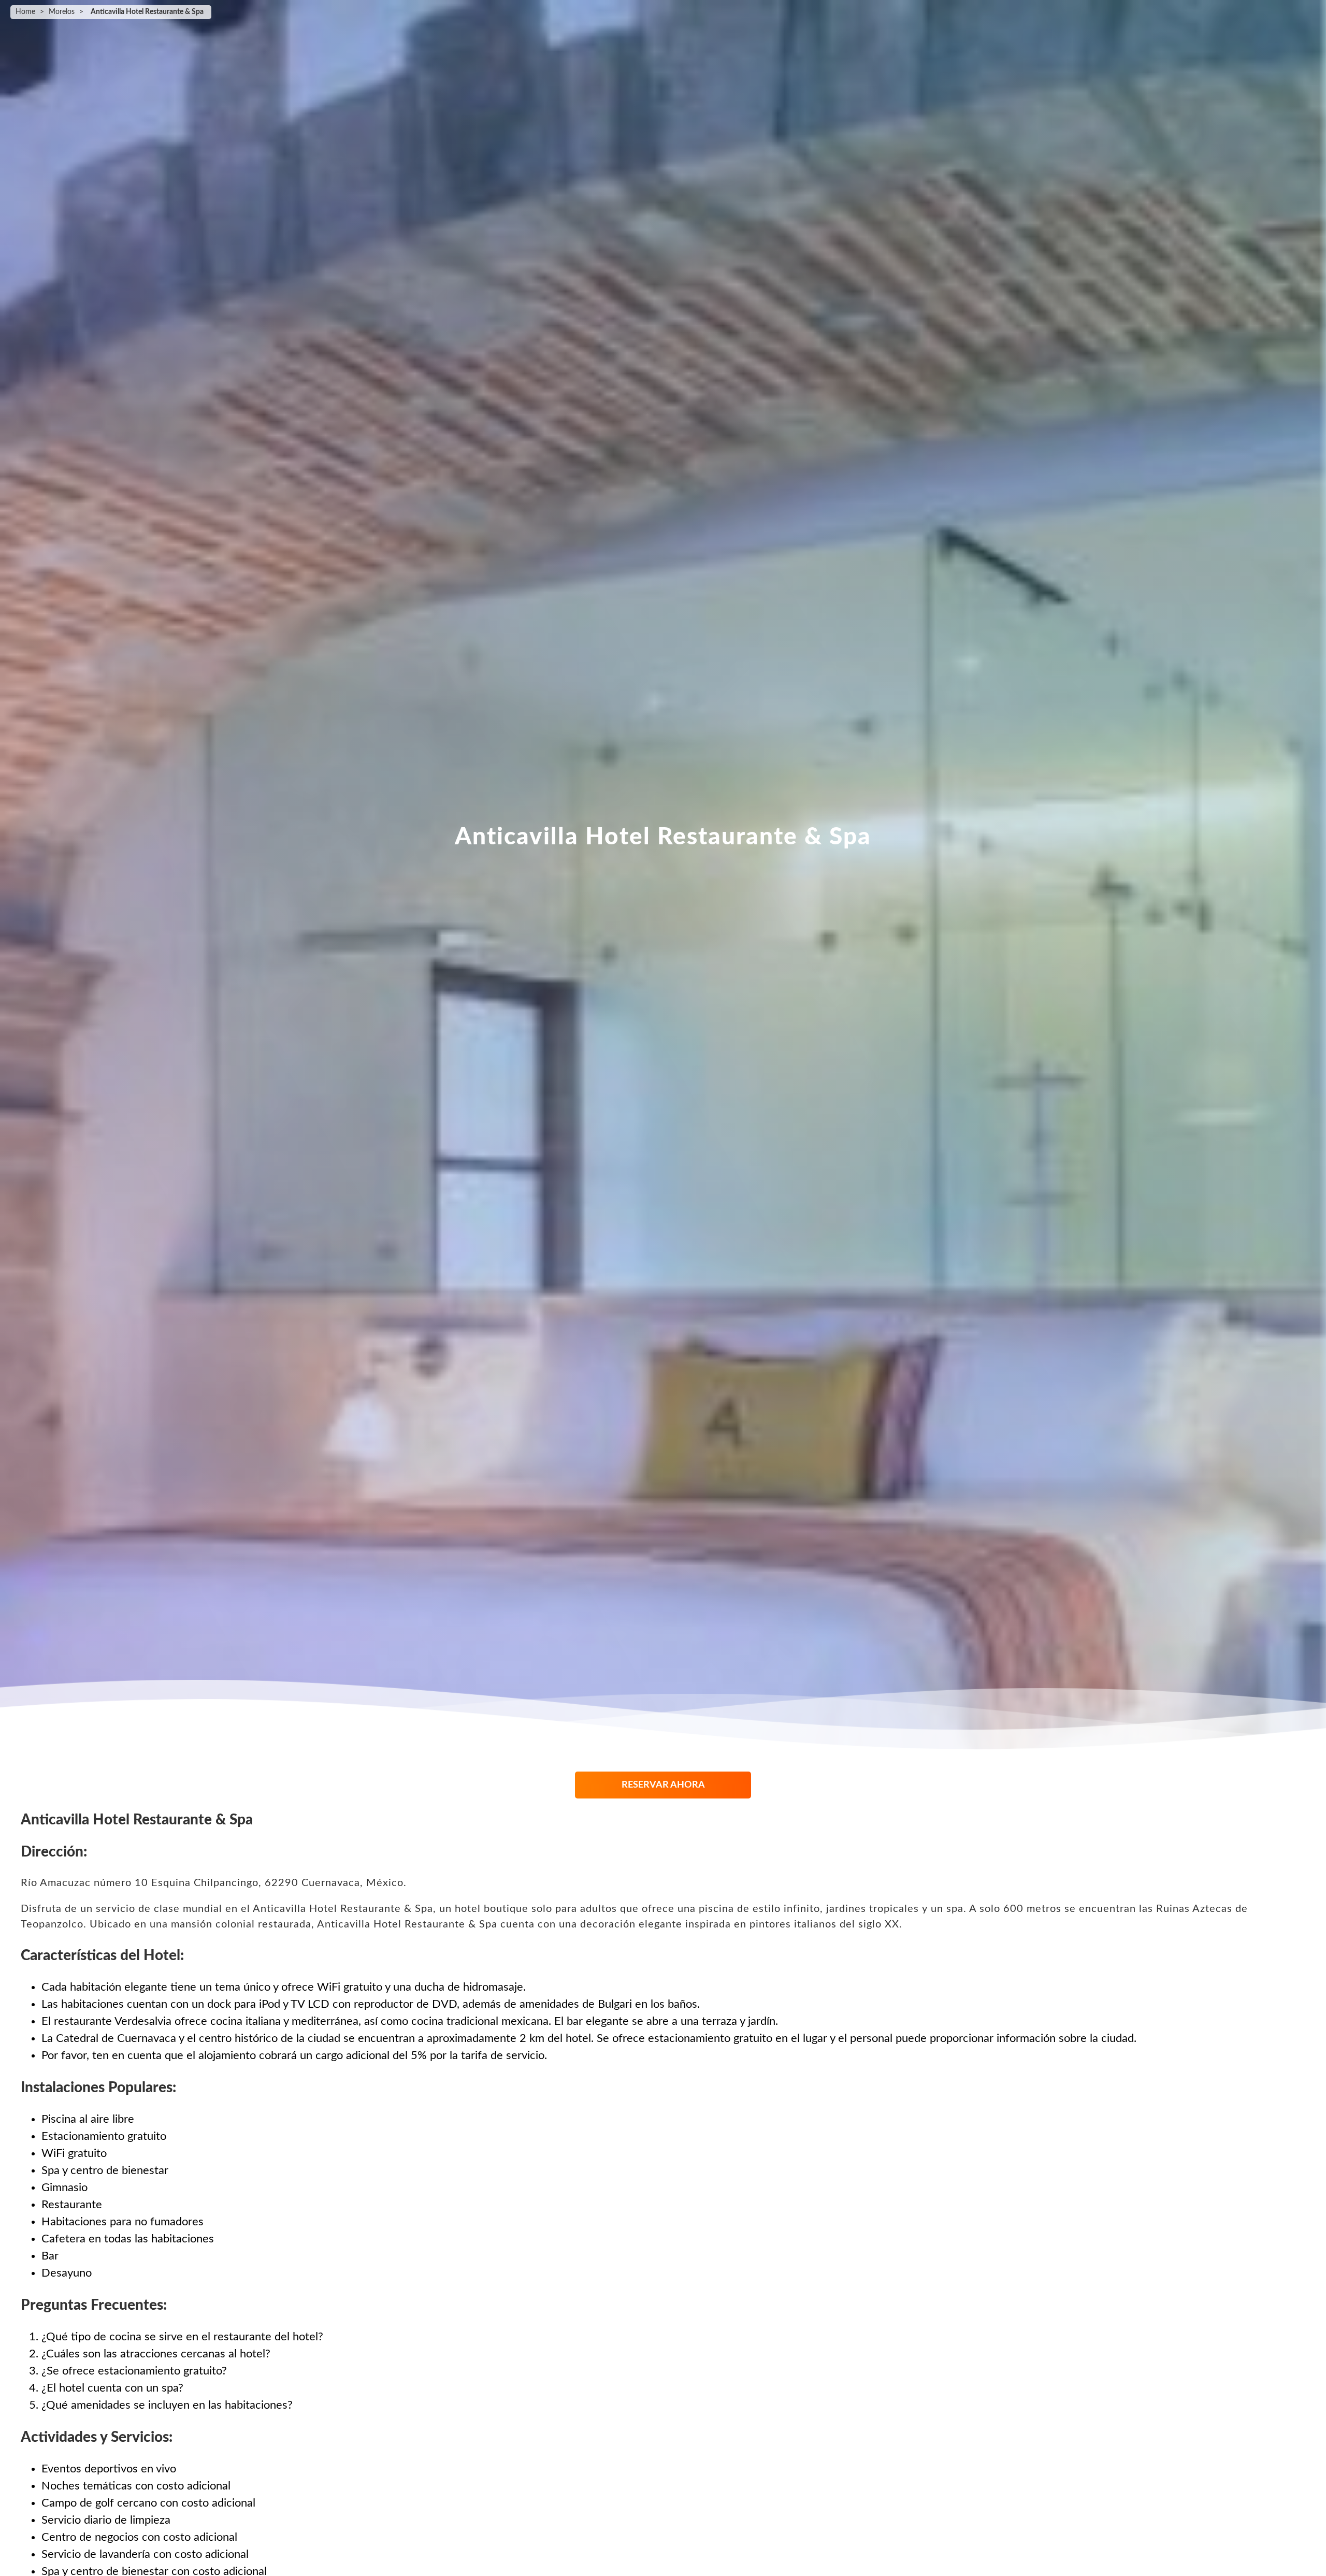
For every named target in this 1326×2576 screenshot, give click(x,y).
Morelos (62, 12)
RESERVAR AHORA (663, 1785)
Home (25, 12)
